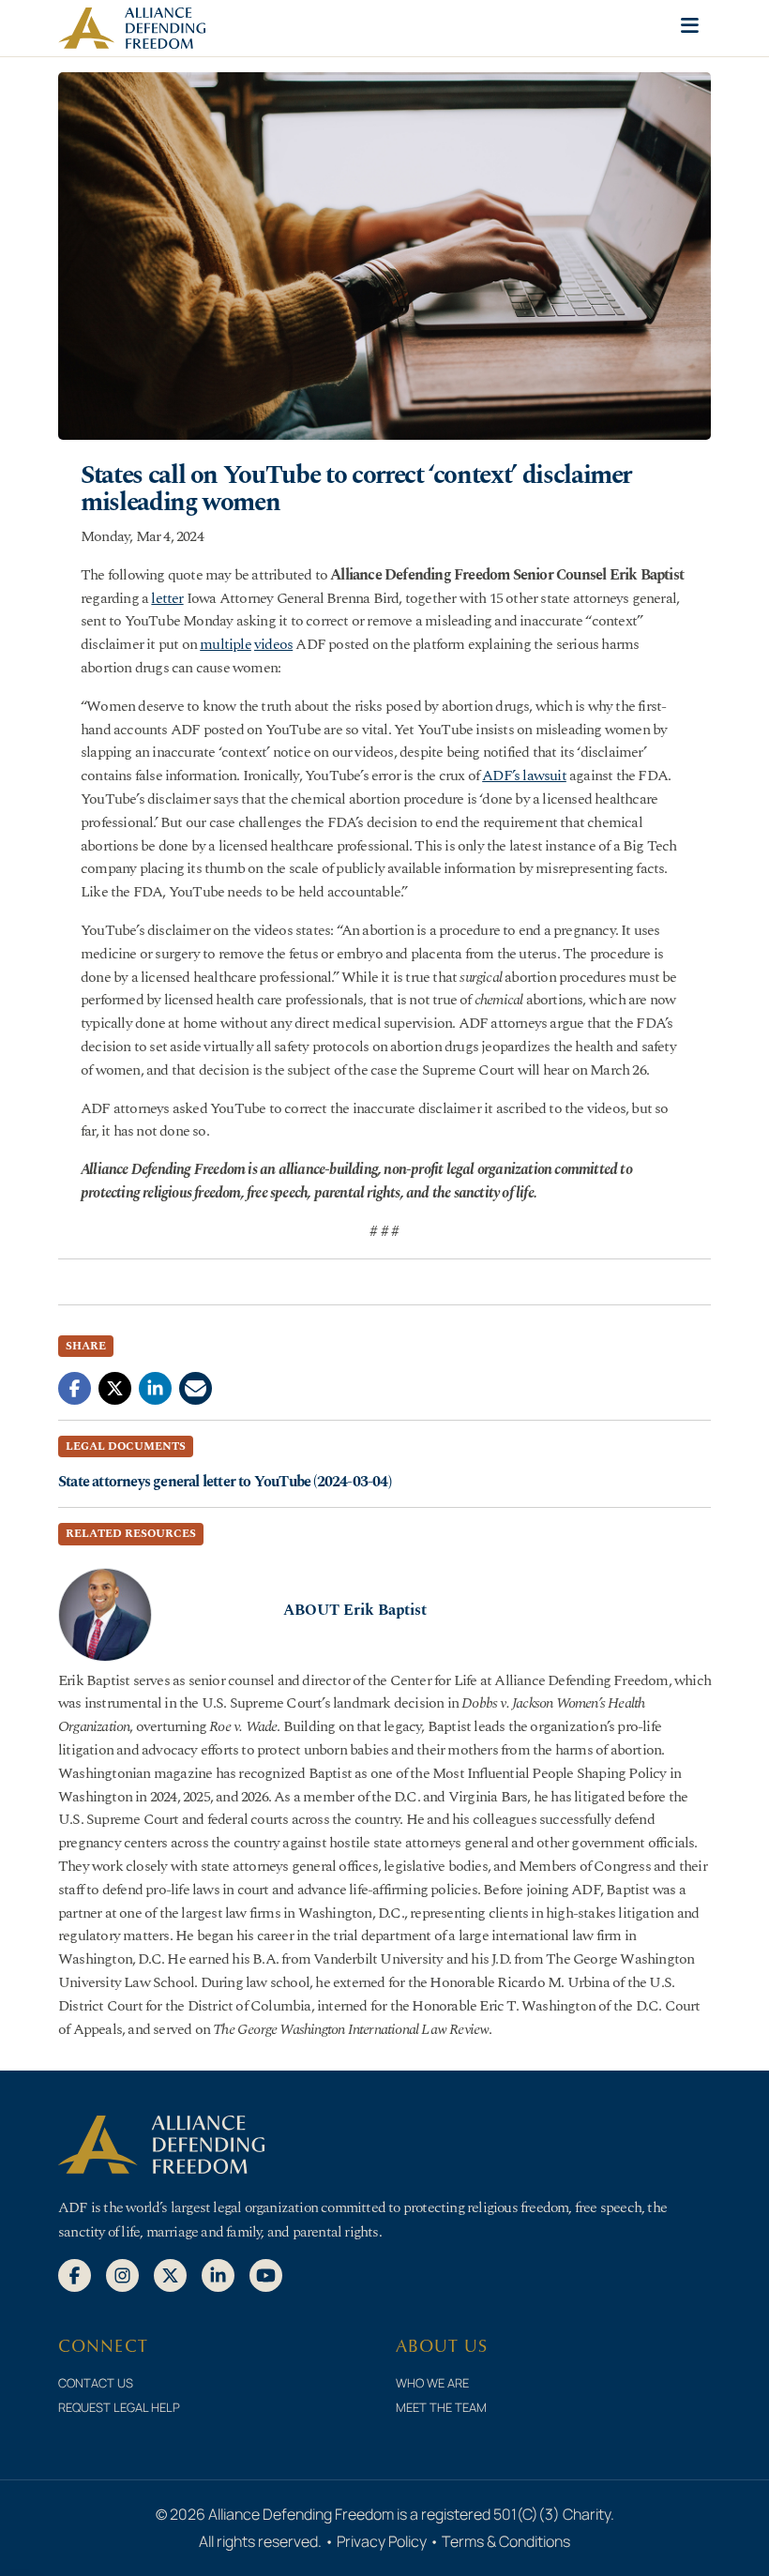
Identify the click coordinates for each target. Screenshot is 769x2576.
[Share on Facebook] (75, 1387)
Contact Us (96, 2383)
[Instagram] (122, 2274)
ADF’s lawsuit (524, 776)
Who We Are (432, 2383)
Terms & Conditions (506, 2541)
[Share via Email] (196, 1387)
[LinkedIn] (218, 2274)
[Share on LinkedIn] (155, 1387)
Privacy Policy (382, 2541)
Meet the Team (441, 2407)
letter (167, 598)
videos (273, 644)
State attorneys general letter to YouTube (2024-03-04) (225, 1482)
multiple (226, 644)
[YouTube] (266, 2274)
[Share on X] (115, 1387)
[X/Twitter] (170, 2274)
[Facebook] (75, 2274)
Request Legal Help (119, 2407)
